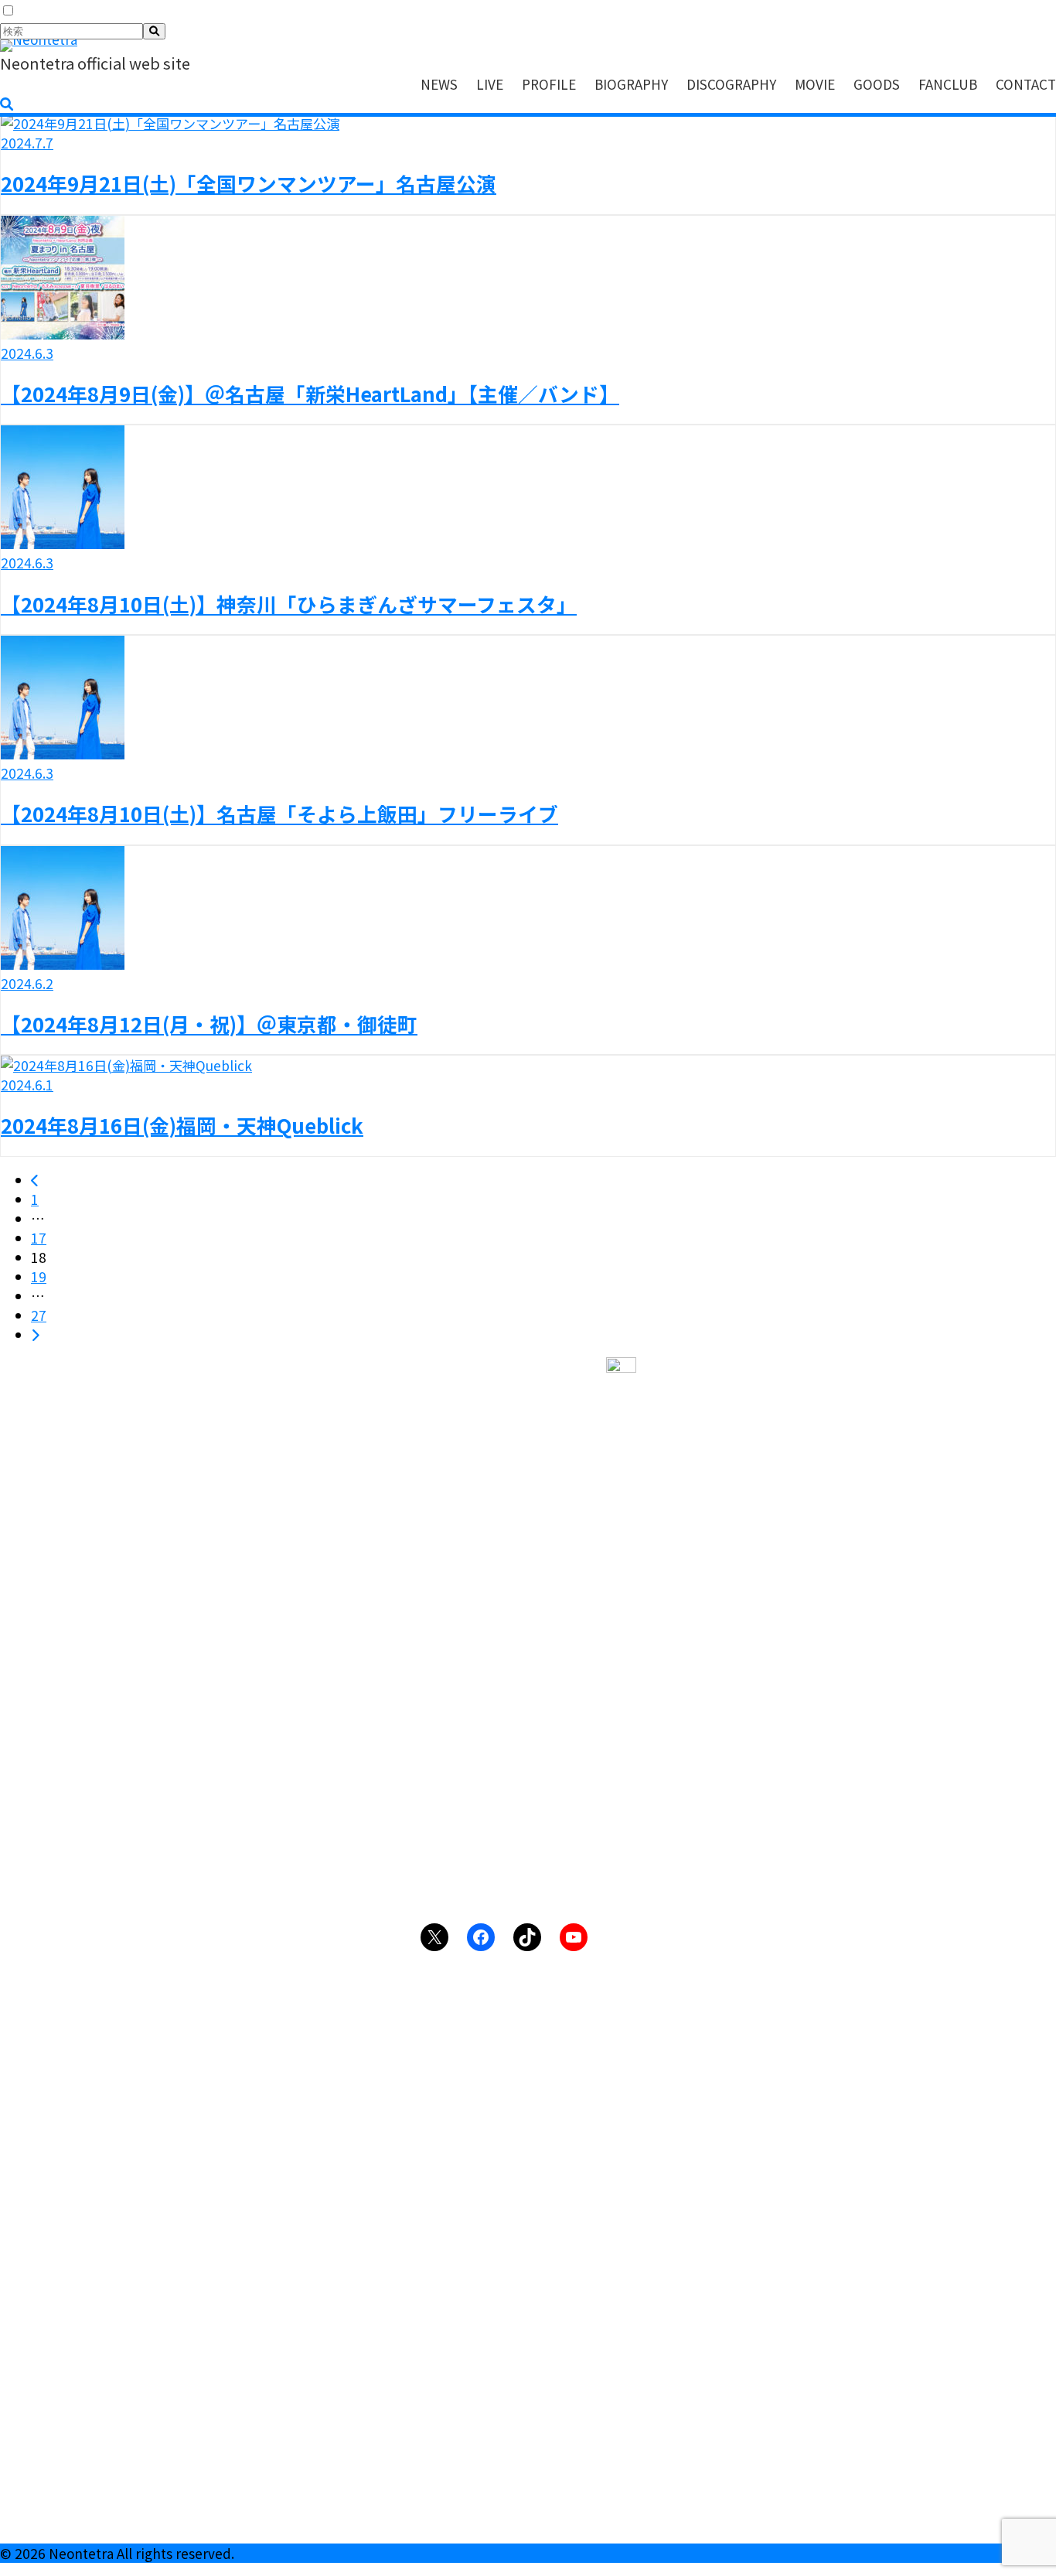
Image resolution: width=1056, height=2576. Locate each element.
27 (39, 1315)
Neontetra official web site (95, 63)
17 (39, 1238)
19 (39, 1276)
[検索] (154, 31)
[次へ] (35, 1334)
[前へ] (35, 1180)
